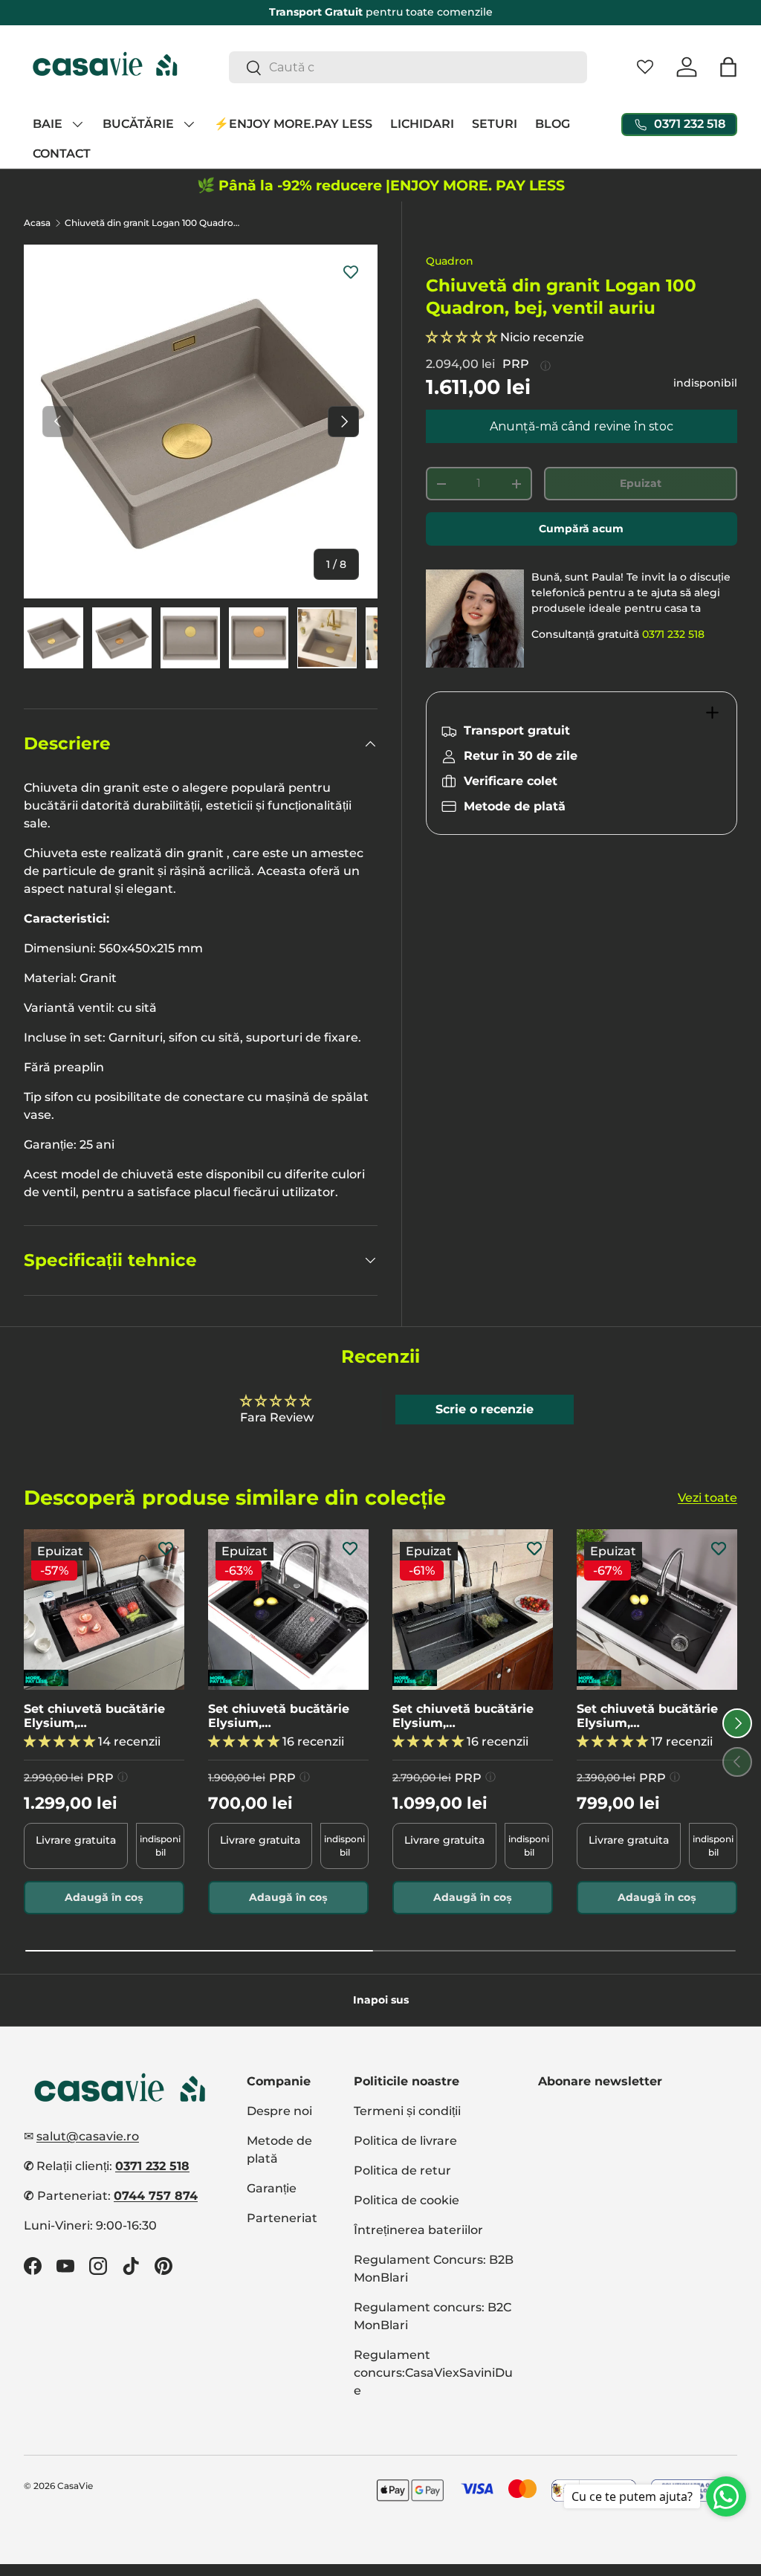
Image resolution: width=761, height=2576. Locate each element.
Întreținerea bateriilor (418, 2230)
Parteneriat (282, 2218)
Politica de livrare (405, 2141)
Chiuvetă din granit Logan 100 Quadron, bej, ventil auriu (154, 223)
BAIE (48, 124)
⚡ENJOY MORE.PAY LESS (293, 124)
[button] (728, 67)
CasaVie (75, 2486)
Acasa (37, 223)
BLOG (553, 124)
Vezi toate (707, 1498)
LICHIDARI (422, 124)
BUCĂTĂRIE (138, 124)
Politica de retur (402, 2170)
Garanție (272, 2188)
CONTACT (62, 154)
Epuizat (641, 483)
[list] (201, 422)
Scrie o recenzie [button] (485, 1409)
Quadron (450, 261)
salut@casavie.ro (88, 2136)
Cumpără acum (581, 529)
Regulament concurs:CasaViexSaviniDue (433, 2373)
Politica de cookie (407, 2200)
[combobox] (408, 67)
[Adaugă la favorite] (351, 271)
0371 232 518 (673, 634)
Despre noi (279, 2111)
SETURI (495, 124)
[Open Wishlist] (645, 67)
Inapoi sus (381, 2000)
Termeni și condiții (407, 2111)
